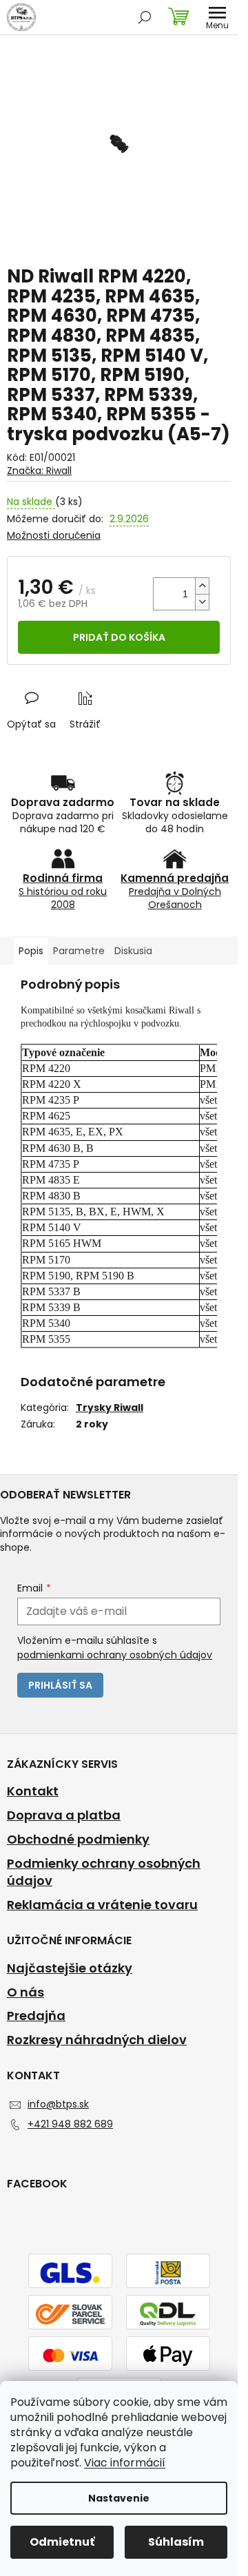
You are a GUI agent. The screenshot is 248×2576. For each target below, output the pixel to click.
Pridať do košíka (119, 637)
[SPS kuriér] (70, 2314)
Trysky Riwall (110, 1408)
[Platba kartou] (70, 2355)
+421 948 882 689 (70, 2124)
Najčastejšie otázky (70, 1968)
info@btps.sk (58, 2104)
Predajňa (36, 2016)
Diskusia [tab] (133, 951)
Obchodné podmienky (78, 1840)
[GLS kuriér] (70, 2272)
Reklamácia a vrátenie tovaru (102, 1905)
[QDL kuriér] (168, 2314)
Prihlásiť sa (60, 1685)
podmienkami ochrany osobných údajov (115, 1655)
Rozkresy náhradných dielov (97, 2040)
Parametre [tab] (79, 951)
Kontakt (33, 1791)
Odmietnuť (62, 2542)
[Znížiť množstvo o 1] (202, 602)
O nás (25, 1992)
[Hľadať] (145, 17)
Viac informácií (125, 2463)
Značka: (39, 471)
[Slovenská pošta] (168, 2272)
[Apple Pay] (168, 2355)
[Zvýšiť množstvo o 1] (202, 586)
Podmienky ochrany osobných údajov (104, 1872)
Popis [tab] (31, 951)
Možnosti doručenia (54, 536)
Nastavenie (119, 2498)
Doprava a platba (64, 1815)
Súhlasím (176, 2542)
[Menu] (217, 17)
